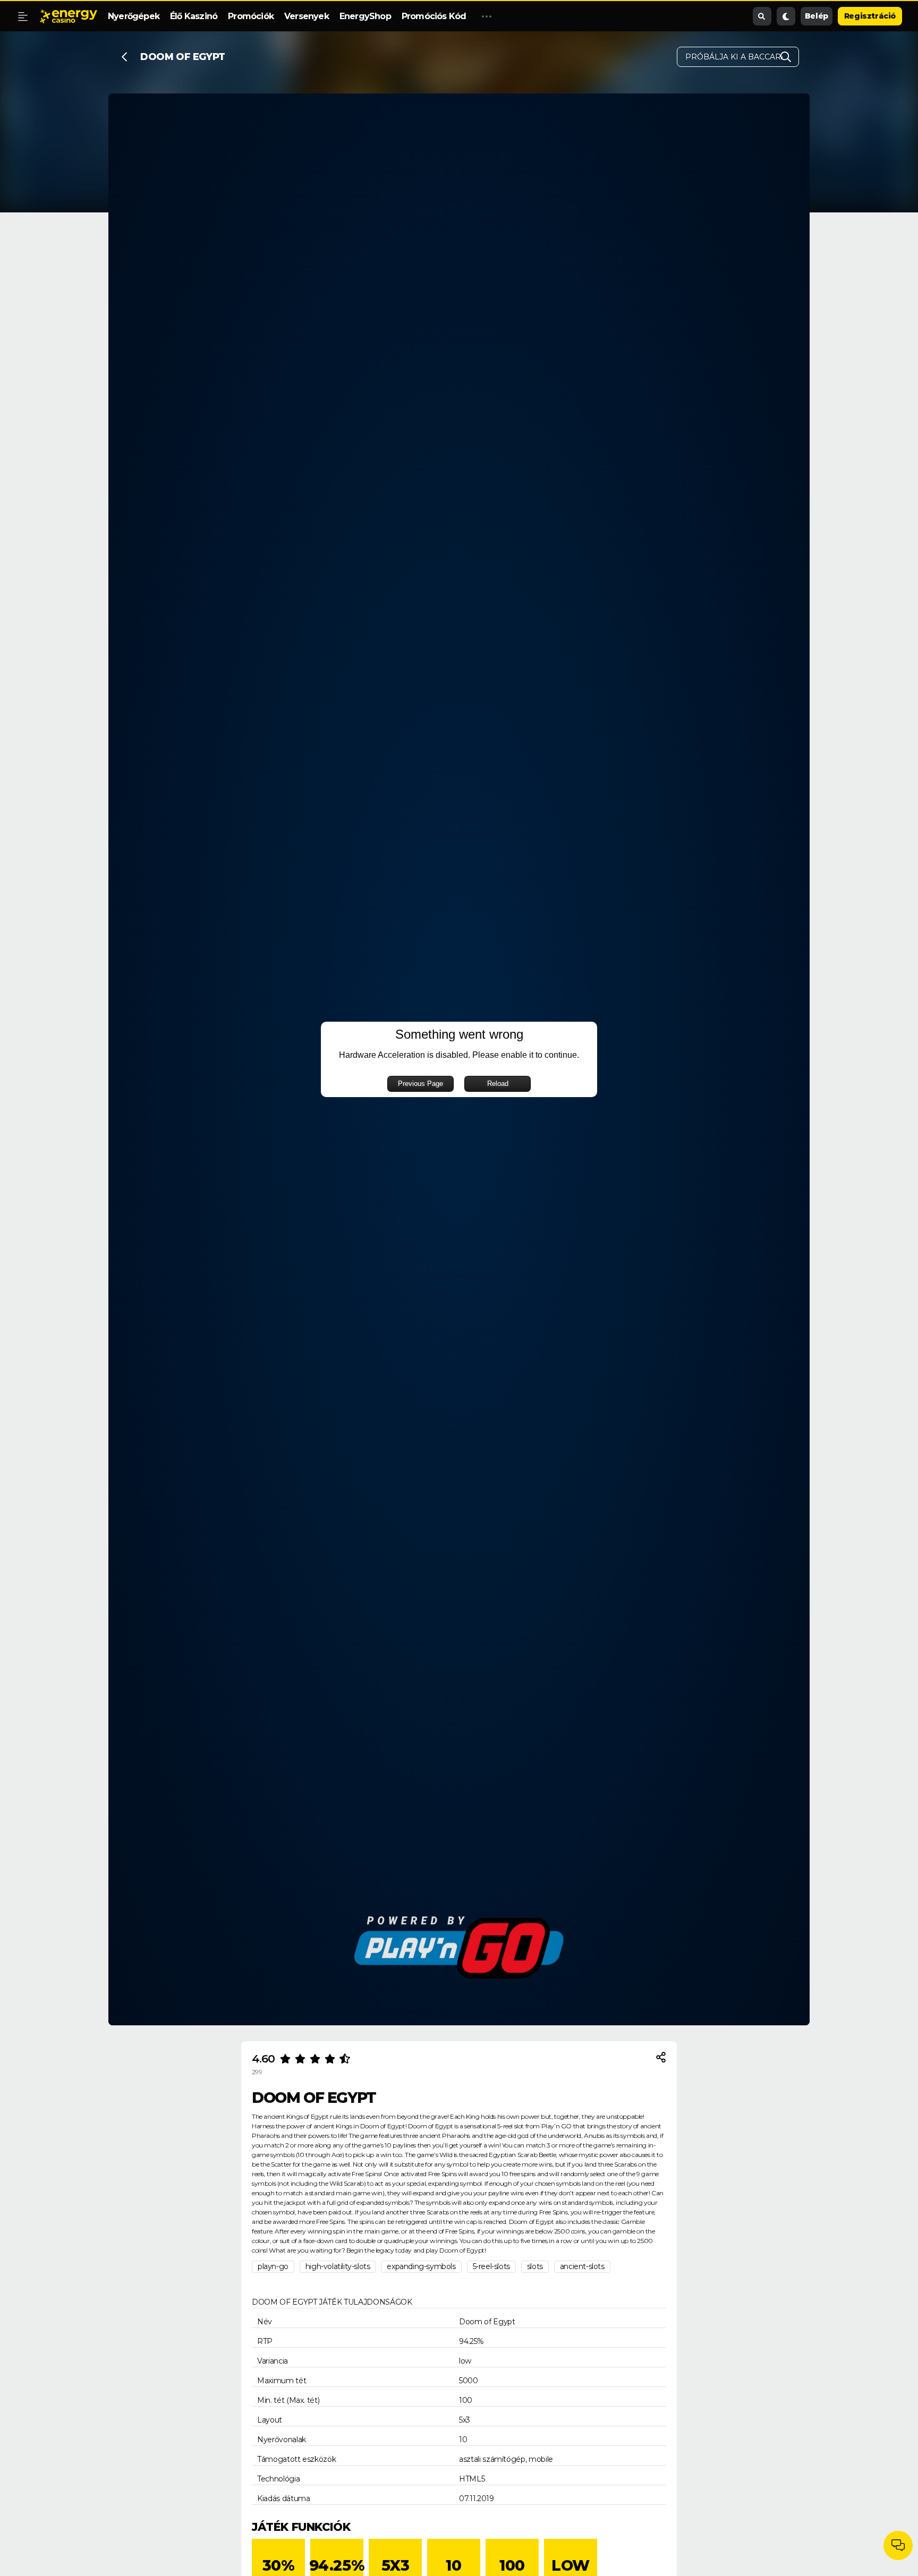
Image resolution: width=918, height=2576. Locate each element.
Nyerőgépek (134, 16)
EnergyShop (365, 16)
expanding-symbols (421, 2266)
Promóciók (251, 16)
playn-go (273, 2266)
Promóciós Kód (434, 16)
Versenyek (307, 16)
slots (535, 2266)
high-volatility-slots (338, 2266)
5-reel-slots (491, 2266)
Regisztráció (870, 16)
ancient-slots (582, 2266)
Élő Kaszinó (194, 16)
